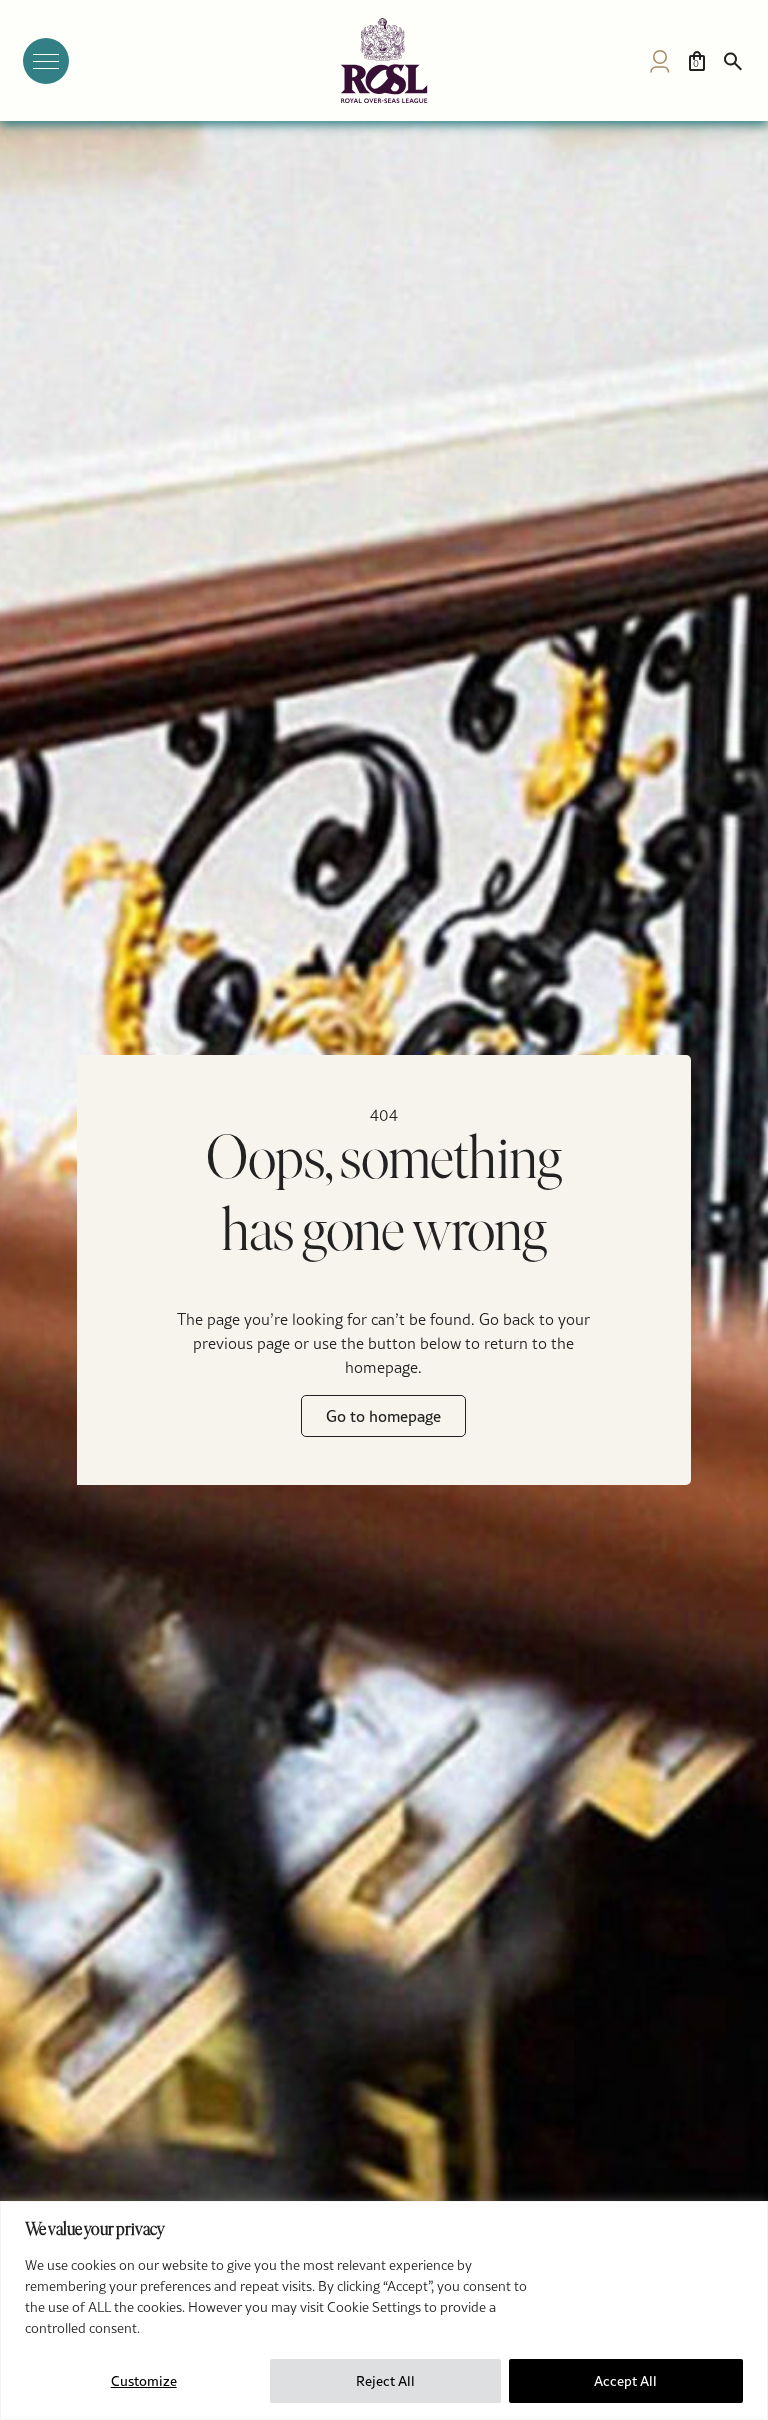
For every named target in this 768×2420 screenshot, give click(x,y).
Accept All (625, 2381)
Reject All (385, 2381)
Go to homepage (383, 1416)
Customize (144, 2381)
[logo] (384, 60)
